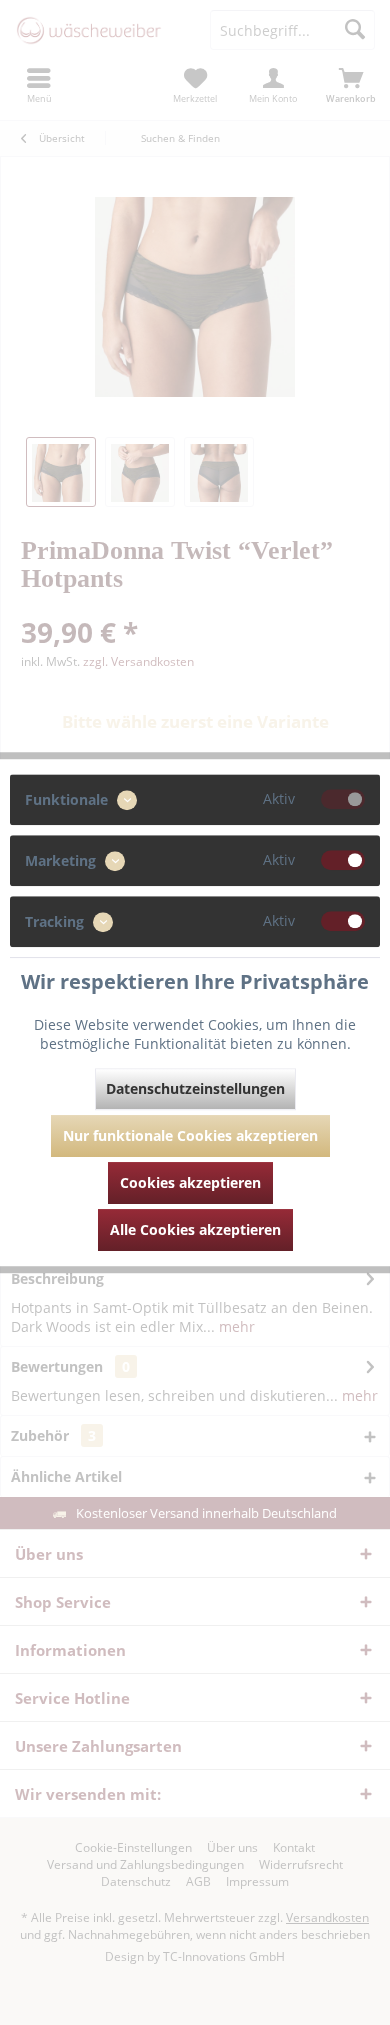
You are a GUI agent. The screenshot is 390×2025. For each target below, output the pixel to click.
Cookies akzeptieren (190, 1182)
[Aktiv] (343, 799)
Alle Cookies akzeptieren (195, 1229)
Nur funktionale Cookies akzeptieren (190, 1135)
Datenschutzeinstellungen (195, 1088)
